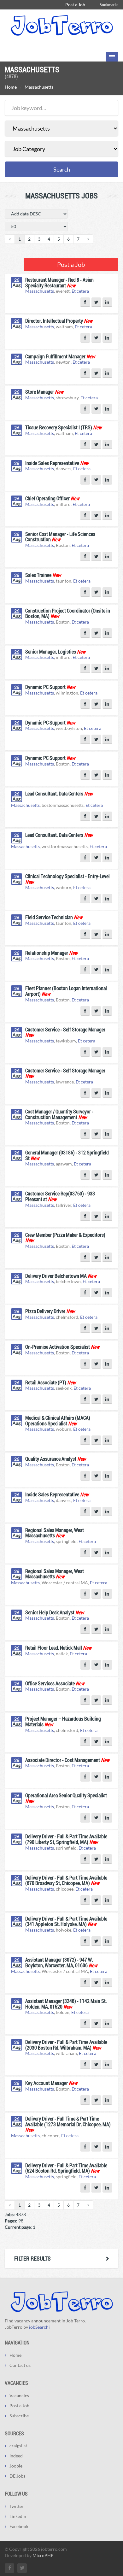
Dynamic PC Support (45, 687)
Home (11, 87)
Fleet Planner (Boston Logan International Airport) (66, 991)
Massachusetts (40, 291)
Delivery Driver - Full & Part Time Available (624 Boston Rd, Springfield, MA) (66, 2168)
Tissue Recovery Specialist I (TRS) (59, 427)
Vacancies (19, 2395)
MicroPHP (43, 2555)
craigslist (18, 2446)
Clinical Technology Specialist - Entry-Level (67, 876)
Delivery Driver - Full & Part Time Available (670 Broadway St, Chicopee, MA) (66, 1880)
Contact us (20, 2365)
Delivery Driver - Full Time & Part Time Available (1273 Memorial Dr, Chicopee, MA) (68, 2121)
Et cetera (80, 291)
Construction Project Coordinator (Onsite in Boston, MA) (68, 613)
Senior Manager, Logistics (51, 651)
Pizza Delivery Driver (45, 1311)
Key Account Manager (47, 2083)
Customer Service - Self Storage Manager (65, 1029)
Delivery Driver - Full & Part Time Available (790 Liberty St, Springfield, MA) (66, 1839)
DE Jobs (17, 2476)
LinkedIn (18, 2516)
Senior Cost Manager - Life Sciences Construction (60, 537)
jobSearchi (39, 2327)
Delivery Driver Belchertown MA (56, 1276)
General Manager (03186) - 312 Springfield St (67, 1155)
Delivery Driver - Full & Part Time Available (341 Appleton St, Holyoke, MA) (66, 1921)
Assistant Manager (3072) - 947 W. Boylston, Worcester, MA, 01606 (59, 1962)
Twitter (17, 2506)
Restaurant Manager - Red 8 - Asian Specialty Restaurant (59, 282)
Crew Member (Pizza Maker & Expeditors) (65, 1235)
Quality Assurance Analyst (51, 1459)
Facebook (19, 2526)
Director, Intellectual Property (54, 321)
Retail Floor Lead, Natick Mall (54, 1648)
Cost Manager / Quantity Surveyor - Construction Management (59, 1114)
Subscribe (19, 2416)
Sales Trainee (38, 575)
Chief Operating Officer (47, 498)
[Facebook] (85, 302)
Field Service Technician (49, 917)
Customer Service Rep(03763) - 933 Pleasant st (60, 1196)
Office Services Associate (50, 1683)
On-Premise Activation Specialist (58, 1347)
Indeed (16, 2456)
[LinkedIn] (107, 302)
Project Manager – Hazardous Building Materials (63, 1721)
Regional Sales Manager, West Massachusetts (55, 1533)
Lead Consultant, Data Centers (54, 793)
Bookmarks (109, 5)
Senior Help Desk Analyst (50, 1612)
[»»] (88, 239)
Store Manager (40, 392)
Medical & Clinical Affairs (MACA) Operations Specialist (58, 1420)
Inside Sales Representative (52, 463)
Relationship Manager (47, 953)
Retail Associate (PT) (46, 1382)
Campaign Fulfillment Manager (55, 356)
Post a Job (75, 5)
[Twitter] (96, 302)
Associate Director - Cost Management (63, 1760)
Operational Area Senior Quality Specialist (66, 1795)
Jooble (16, 2466)
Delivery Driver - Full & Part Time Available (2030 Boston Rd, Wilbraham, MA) (66, 2045)
